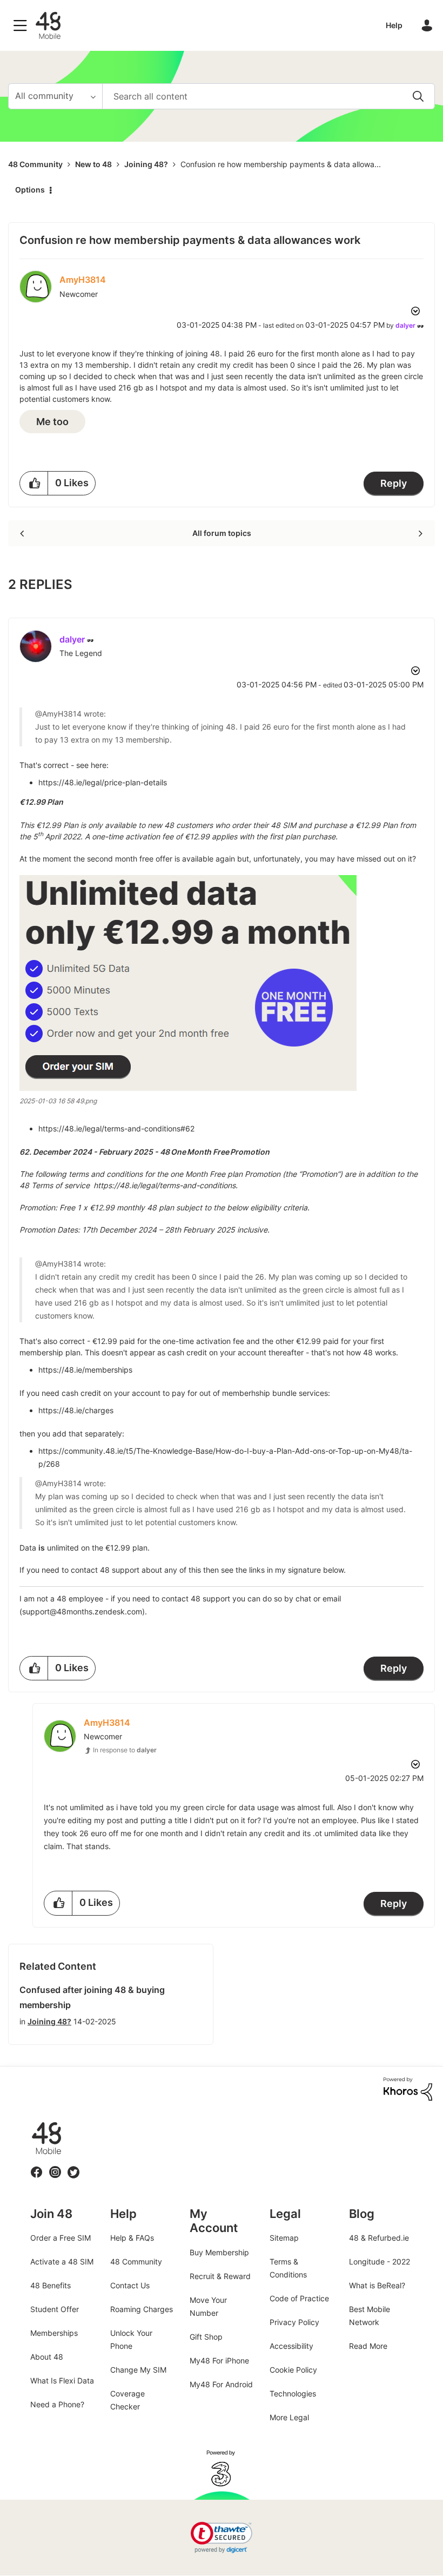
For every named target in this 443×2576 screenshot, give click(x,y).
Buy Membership (219, 2252)
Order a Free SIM (61, 2238)
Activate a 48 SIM (62, 2262)
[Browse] (23, 25)
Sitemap (284, 2238)
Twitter (74, 2166)
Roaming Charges (142, 2309)
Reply (394, 483)
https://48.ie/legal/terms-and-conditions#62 (116, 1128)
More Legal (289, 2417)
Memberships (54, 2333)
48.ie (31, 2123)
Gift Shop (206, 2337)
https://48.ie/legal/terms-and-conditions (163, 1185)
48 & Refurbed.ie (379, 2238)
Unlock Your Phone (131, 2339)
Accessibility (291, 2346)
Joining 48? (146, 164)
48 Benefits (51, 2285)
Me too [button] (52, 422)
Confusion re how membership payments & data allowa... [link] (281, 164)
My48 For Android (221, 2384)
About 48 (47, 2357)
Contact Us (130, 2285)
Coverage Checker (127, 2400)
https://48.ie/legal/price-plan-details (103, 782)
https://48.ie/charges (76, 1410)
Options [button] (30, 190)
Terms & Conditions (288, 2268)
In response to (125, 1750)
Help (394, 25)
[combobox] (269, 96)
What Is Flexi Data (62, 2380)
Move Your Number (208, 2306)
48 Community (48, 25)
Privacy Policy (294, 2322)
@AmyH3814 (58, 714)
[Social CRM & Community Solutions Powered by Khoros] (408, 2088)
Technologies (293, 2393)
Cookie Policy (293, 2370)
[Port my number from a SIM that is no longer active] (23, 533)
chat (303, 1598)
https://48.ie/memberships (85, 1370)
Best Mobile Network (370, 2316)
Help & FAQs (132, 2238)
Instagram (55, 2166)
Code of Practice (299, 2298)
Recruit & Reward (220, 2276)
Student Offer (55, 2309)
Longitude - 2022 (380, 2262)
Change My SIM (138, 2370)
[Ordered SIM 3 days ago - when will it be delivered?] (419, 533)
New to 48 (93, 164)
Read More (368, 2346)
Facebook (37, 2166)
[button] (34, 483)
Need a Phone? (57, 2404)
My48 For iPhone (219, 2360)
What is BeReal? (377, 2285)
